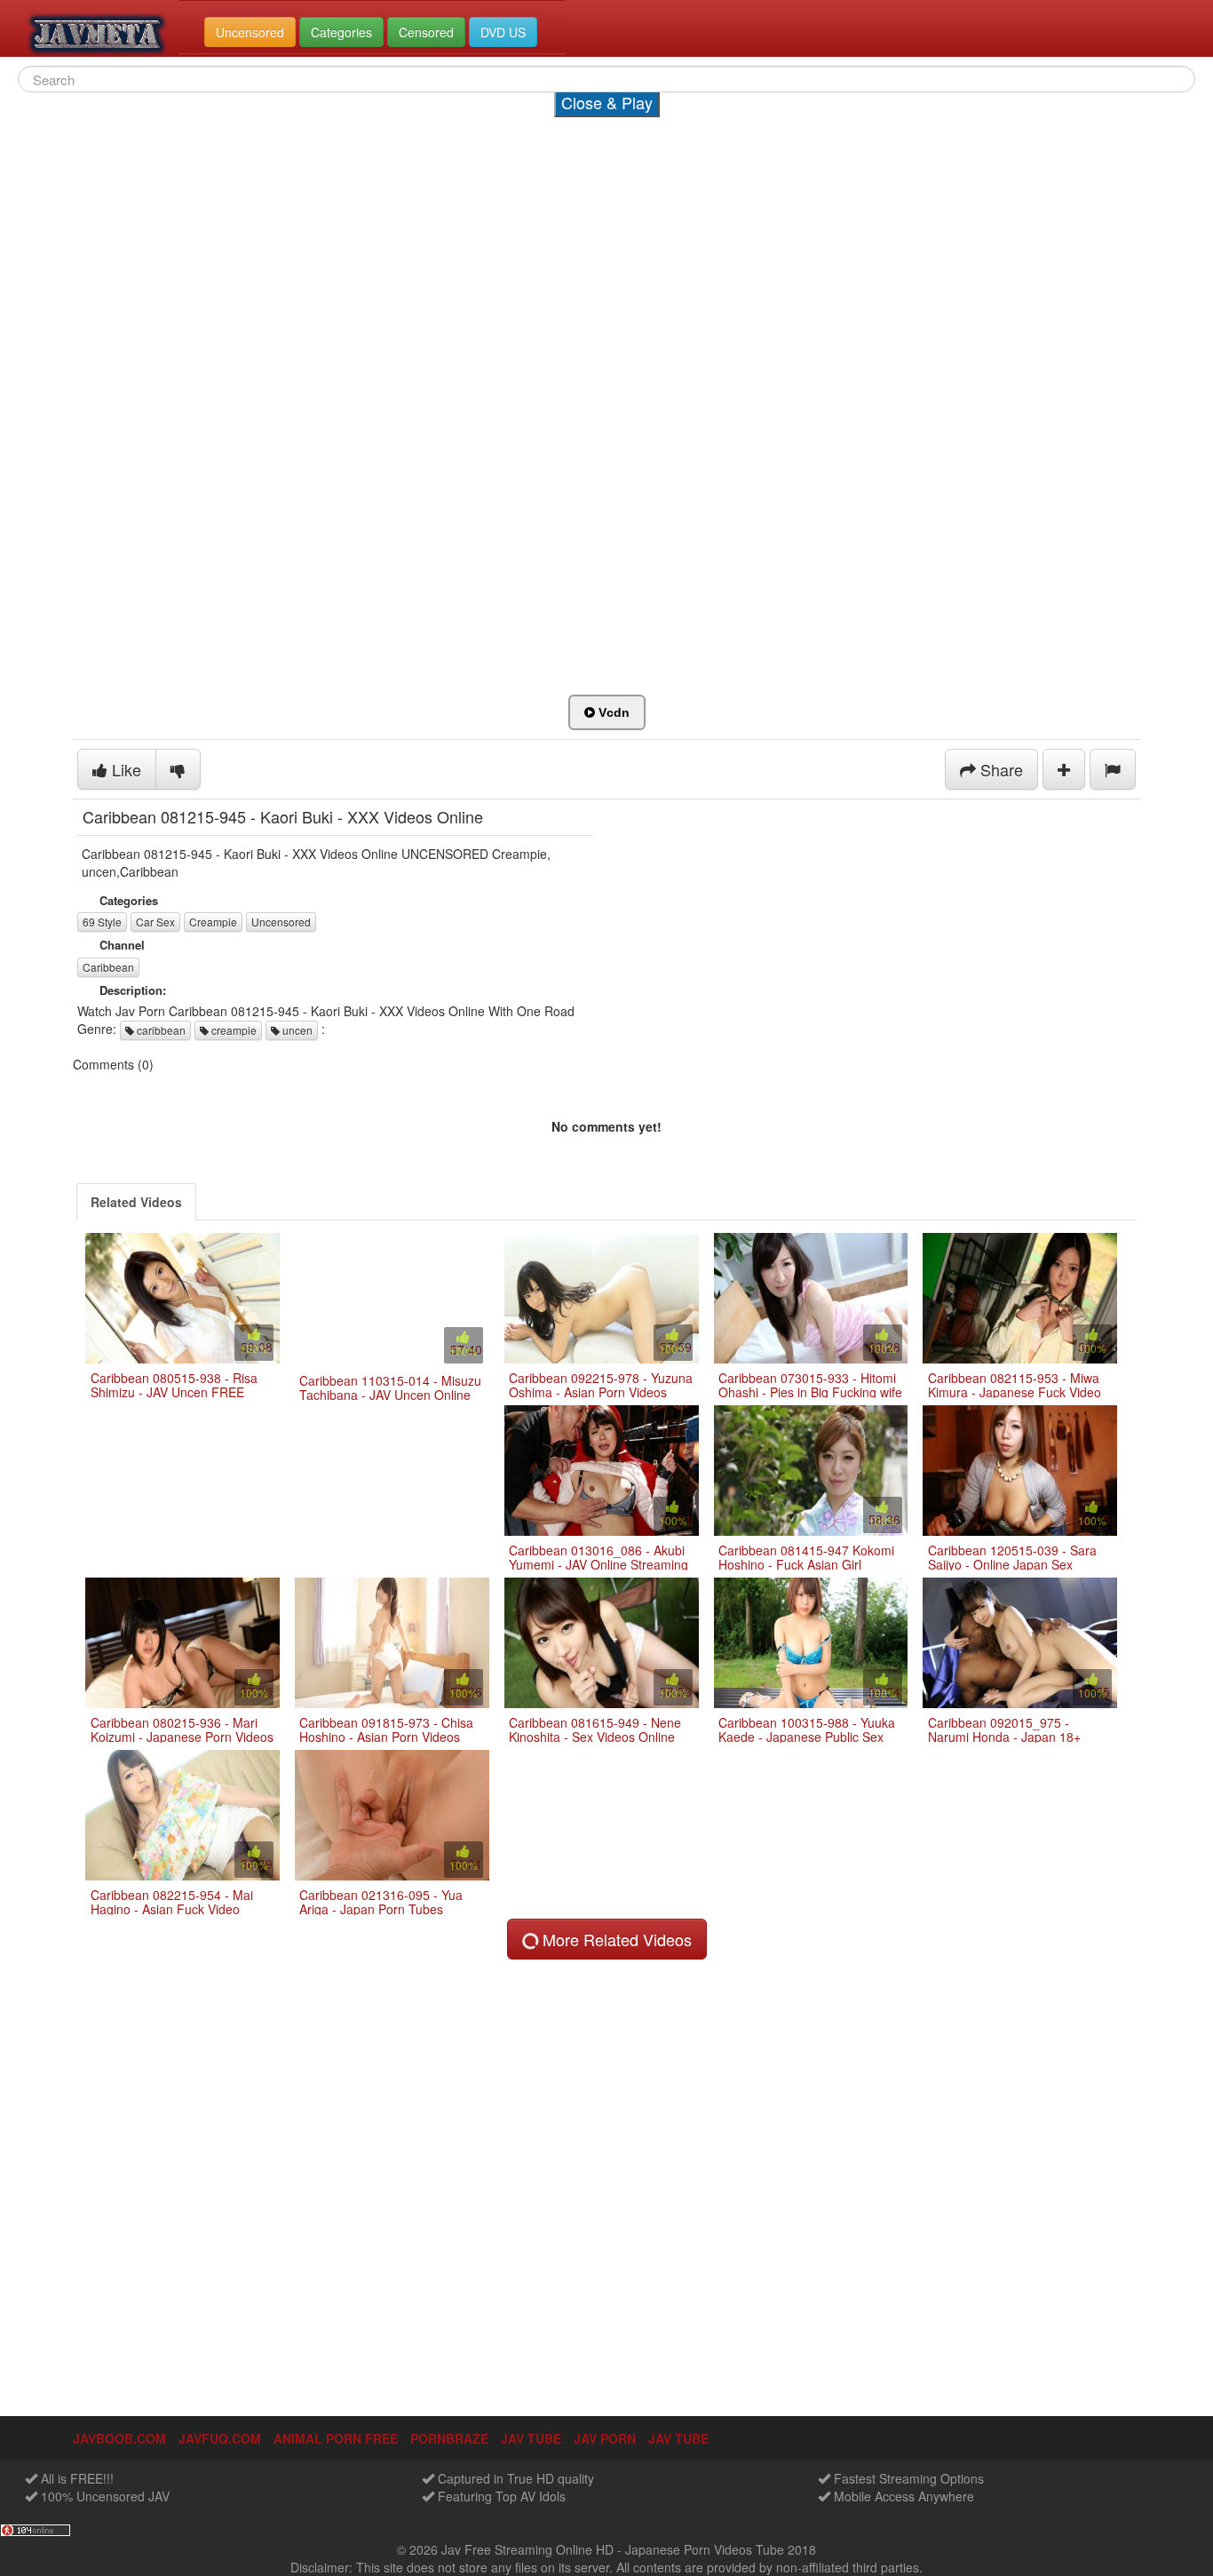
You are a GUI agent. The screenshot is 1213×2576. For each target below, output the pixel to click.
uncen (296, 1030)
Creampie (213, 922)
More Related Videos (615, 1939)
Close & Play (607, 102)
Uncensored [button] (250, 32)
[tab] (136, 1202)
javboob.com (119, 2438)
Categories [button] (341, 32)
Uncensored (281, 922)
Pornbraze (449, 2438)
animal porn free (336, 2438)
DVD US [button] (503, 32)
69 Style (102, 922)
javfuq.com (220, 2438)
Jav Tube (678, 2438)
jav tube (531, 2438)
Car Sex (155, 922)
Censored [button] (426, 32)
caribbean (160, 1030)
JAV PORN (605, 2438)
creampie (233, 1030)
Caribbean (108, 967)
